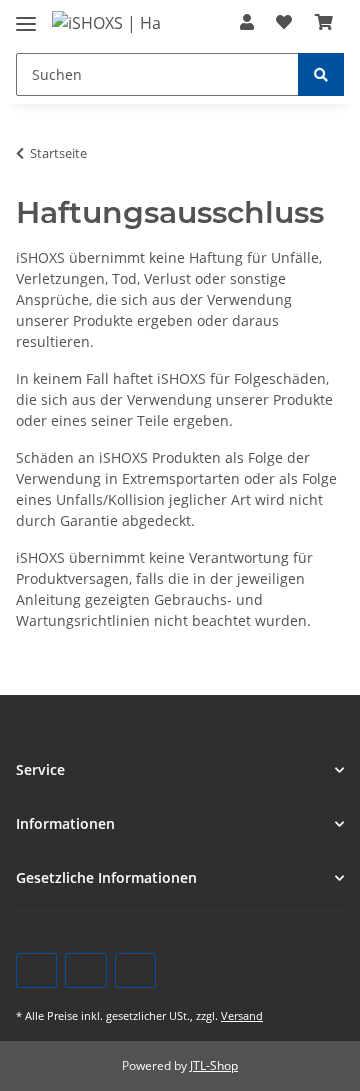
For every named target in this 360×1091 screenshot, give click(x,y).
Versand (242, 1015)
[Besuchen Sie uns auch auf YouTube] (85, 970)
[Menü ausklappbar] (26, 15)
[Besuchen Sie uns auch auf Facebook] (36, 970)
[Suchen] (321, 74)
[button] (247, 22)
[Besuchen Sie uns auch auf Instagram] (135, 970)
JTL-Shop (214, 1065)
